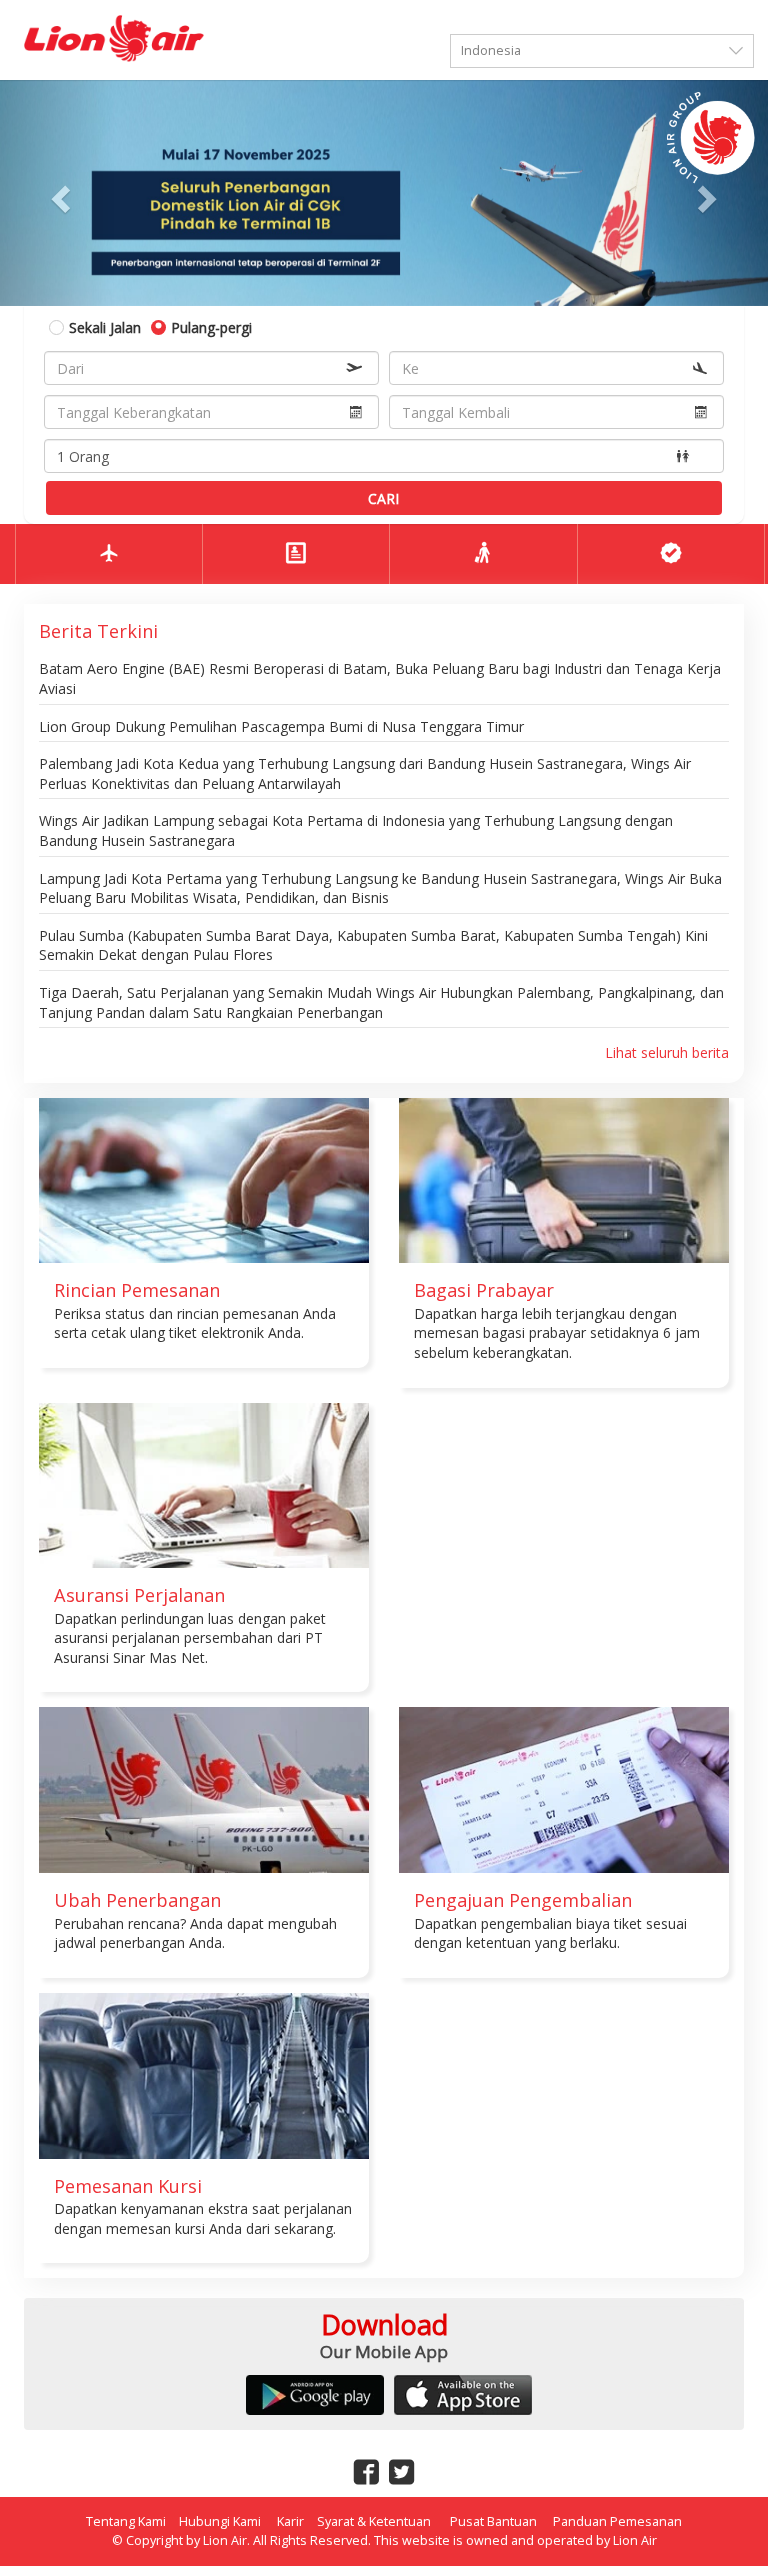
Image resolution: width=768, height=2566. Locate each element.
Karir (290, 2521)
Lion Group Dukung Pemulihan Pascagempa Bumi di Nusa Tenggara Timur (281, 726)
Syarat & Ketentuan (375, 2521)
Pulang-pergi (211, 327)
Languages (707, 10)
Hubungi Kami (220, 2521)
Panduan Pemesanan (617, 2521)
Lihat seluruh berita (667, 1052)
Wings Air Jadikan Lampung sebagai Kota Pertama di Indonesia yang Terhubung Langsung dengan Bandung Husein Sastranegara (356, 830)
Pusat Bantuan (493, 2521)
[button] (57, 193)
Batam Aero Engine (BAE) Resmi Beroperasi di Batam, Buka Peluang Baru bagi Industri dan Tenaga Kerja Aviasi (380, 678)
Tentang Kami (126, 2521)
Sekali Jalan (105, 327)
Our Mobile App (384, 2351)
